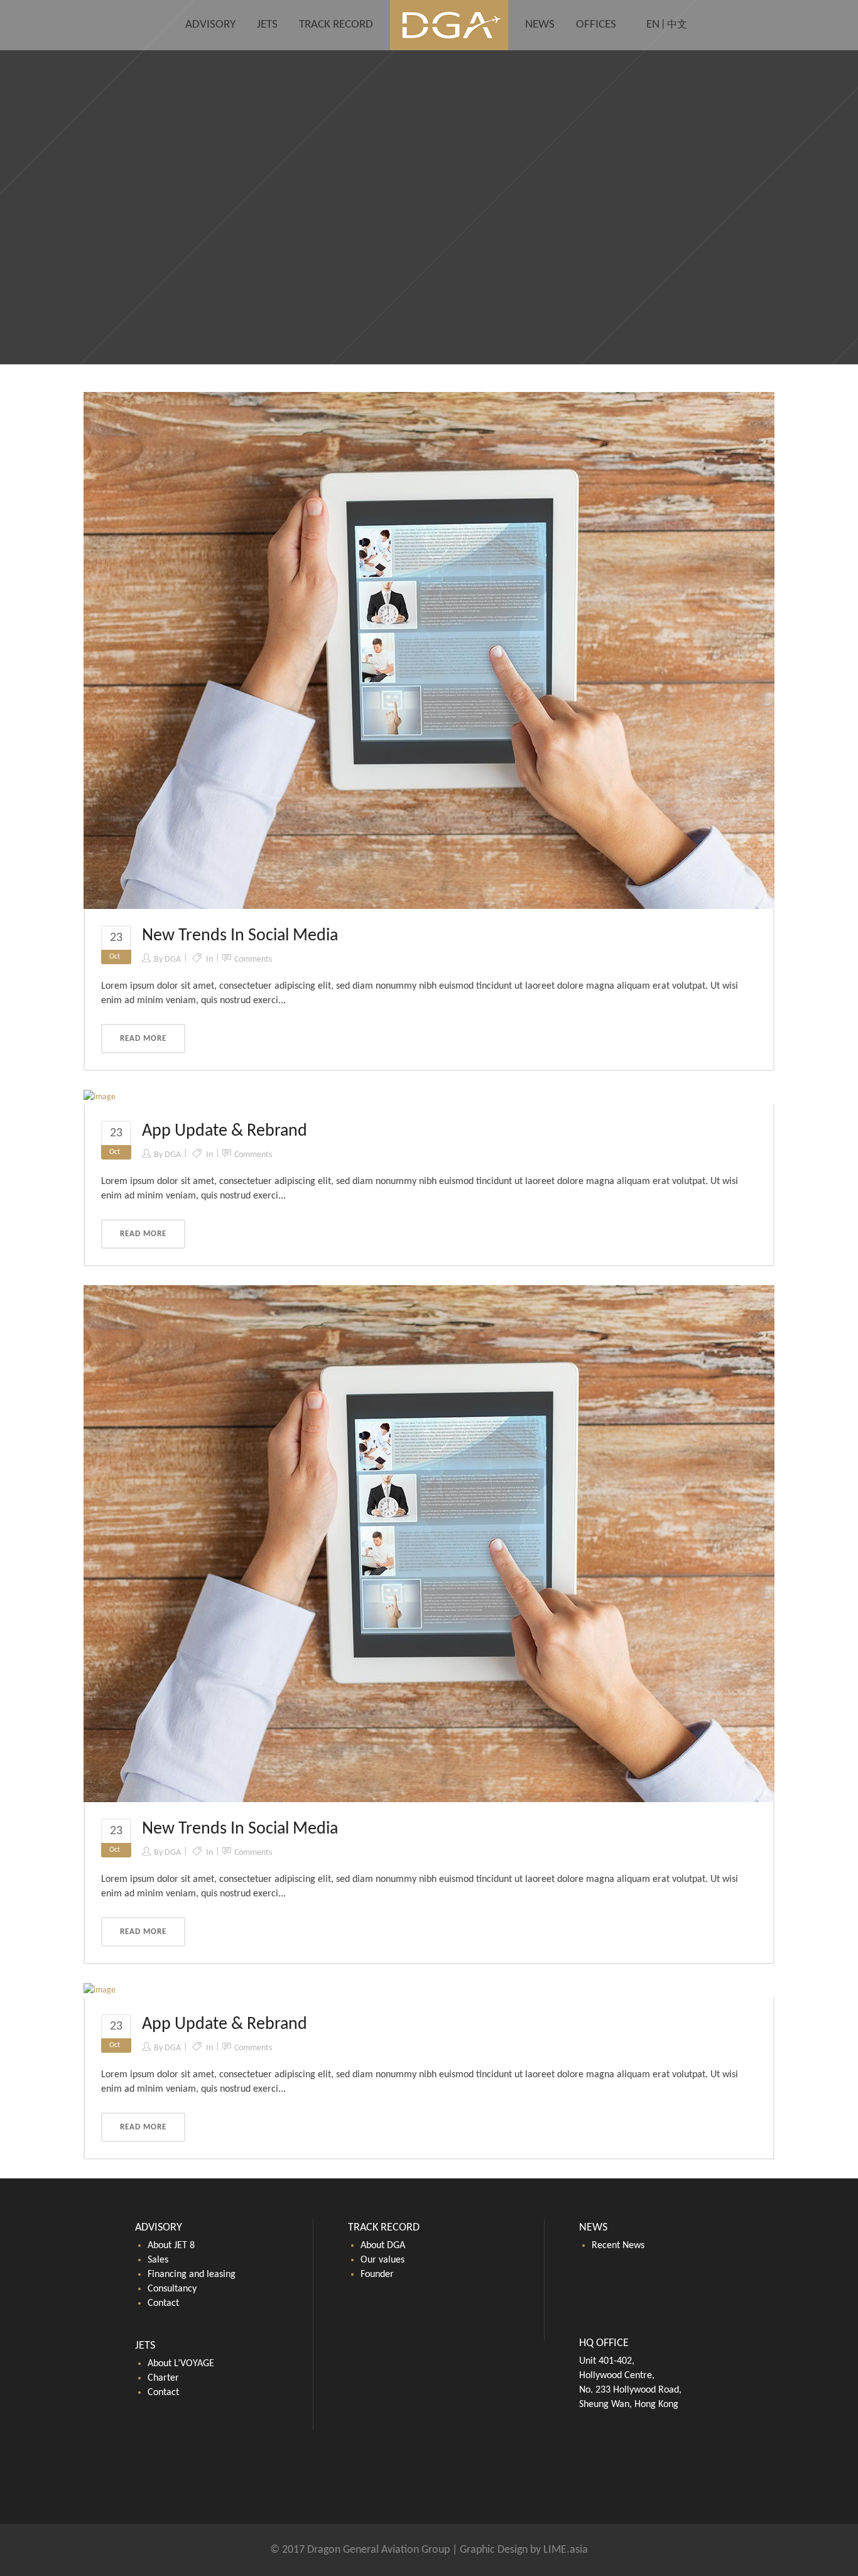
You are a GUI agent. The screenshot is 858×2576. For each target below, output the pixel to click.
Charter (163, 2378)
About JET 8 (171, 2246)
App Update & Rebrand (225, 1131)
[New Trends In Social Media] (429, 650)
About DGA (383, 2246)
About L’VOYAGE (181, 2364)
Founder (377, 2274)
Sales (158, 2260)
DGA (173, 959)
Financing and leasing (192, 2274)
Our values (383, 2260)
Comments (253, 959)
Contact (163, 2303)
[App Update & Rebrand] (100, 1097)
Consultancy (172, 2289)
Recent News (618, 2246)
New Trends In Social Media (240, 936)
